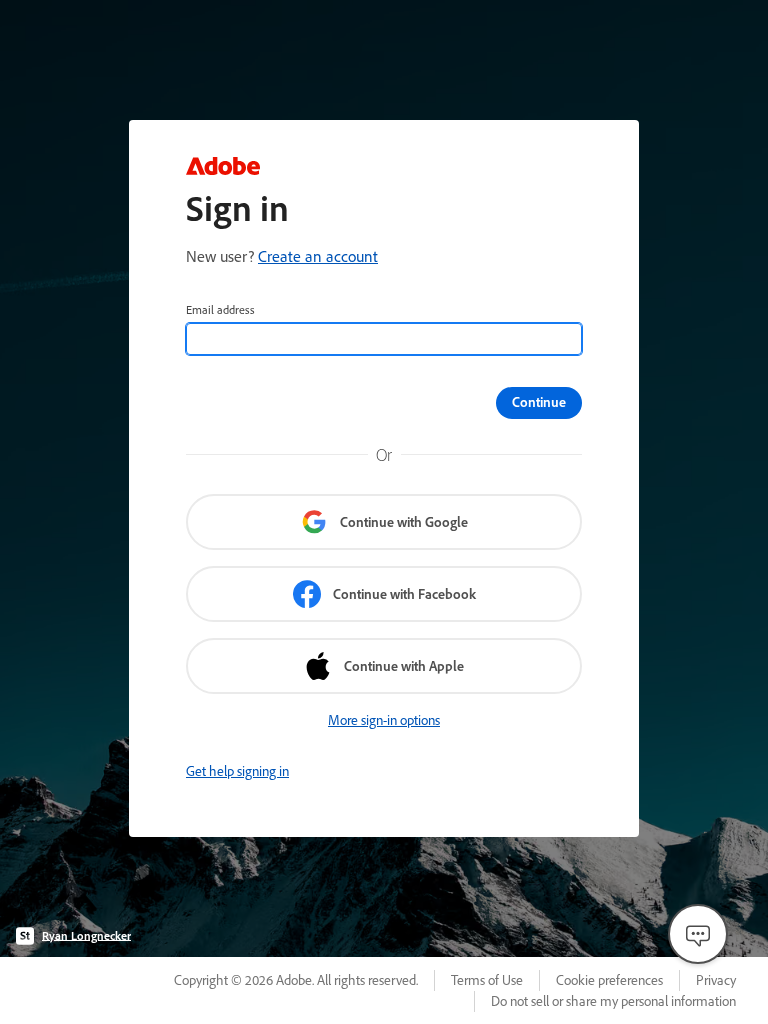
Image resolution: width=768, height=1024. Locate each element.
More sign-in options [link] (384, 720)
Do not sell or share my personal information (613, 1001)
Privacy (716, 980)
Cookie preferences (609, 980)
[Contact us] (698, 934)
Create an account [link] (318, 256)
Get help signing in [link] (237, 771)
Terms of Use (487, 980)
